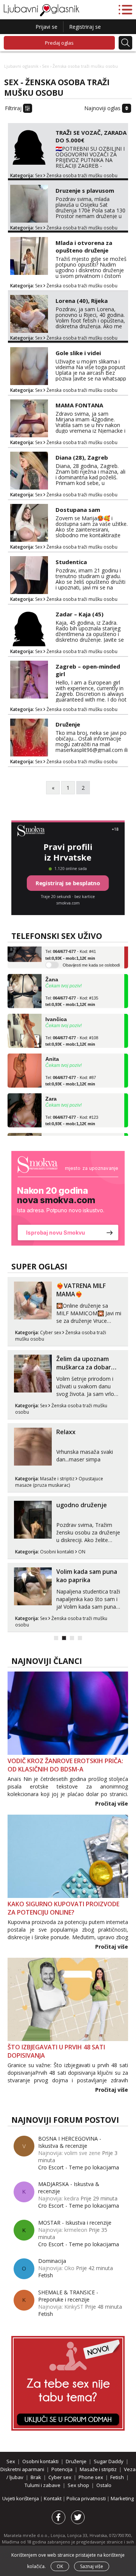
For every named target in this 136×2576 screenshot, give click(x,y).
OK (60, 2566)
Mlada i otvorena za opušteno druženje (84, 246)
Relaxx (66, 1432)
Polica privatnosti (87, 2498)
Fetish (46, 2275)
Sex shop (78, 2485)
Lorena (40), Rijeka (82, 301)
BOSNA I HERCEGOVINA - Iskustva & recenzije (70, 2142)
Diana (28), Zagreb (82, 457)
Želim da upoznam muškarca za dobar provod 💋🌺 (84, 1367)
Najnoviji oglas (103, 108)
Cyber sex (51, 1332)
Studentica (71, 562)
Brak (36, 2477)
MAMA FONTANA (79, 405)
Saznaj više (92, 2566)
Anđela (54, 1129)
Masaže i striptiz (57, 1479)
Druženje (68, 724)
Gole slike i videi (78, 353)
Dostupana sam (78, 510)
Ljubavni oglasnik (21, 66)
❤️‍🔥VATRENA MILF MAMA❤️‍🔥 (81, 1290)
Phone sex (91, 2477)
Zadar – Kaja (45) (80, 614)
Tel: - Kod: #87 (71, 1071)
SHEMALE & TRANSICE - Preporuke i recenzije (68, 2296)
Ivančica (56, 1010)
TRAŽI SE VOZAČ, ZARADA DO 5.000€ (91, 136)
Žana (52, 970)
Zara (51, 1089)
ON (82, 1552)
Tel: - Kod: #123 (72, 1111)
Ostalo (104, 2485)
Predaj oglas (59, 43)
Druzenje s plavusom (85, 190)
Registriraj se (85, 27)
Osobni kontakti (57, 1552)
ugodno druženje (82, 1505)
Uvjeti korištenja (21, 2498)
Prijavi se (46, 27)
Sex (46, 66)
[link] (68, 1198)
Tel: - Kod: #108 (72, 1031)
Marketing (122, 2498)
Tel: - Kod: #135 (72, 992)
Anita (52, 1049)
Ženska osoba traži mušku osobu (82, 175)
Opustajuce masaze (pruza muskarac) (59, 1482)
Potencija (62, 2469)
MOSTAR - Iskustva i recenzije (75, 2223)
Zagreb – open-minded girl (88, 670)
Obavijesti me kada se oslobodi (91, 956)
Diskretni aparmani (22, 2469)
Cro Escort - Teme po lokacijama (79, 2167)
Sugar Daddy (109, 2461)
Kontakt (53, 2498)
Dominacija (52, 2261)
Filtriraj (14, 108)
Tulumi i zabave (42, 2485)
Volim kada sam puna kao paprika (87, 1576)
